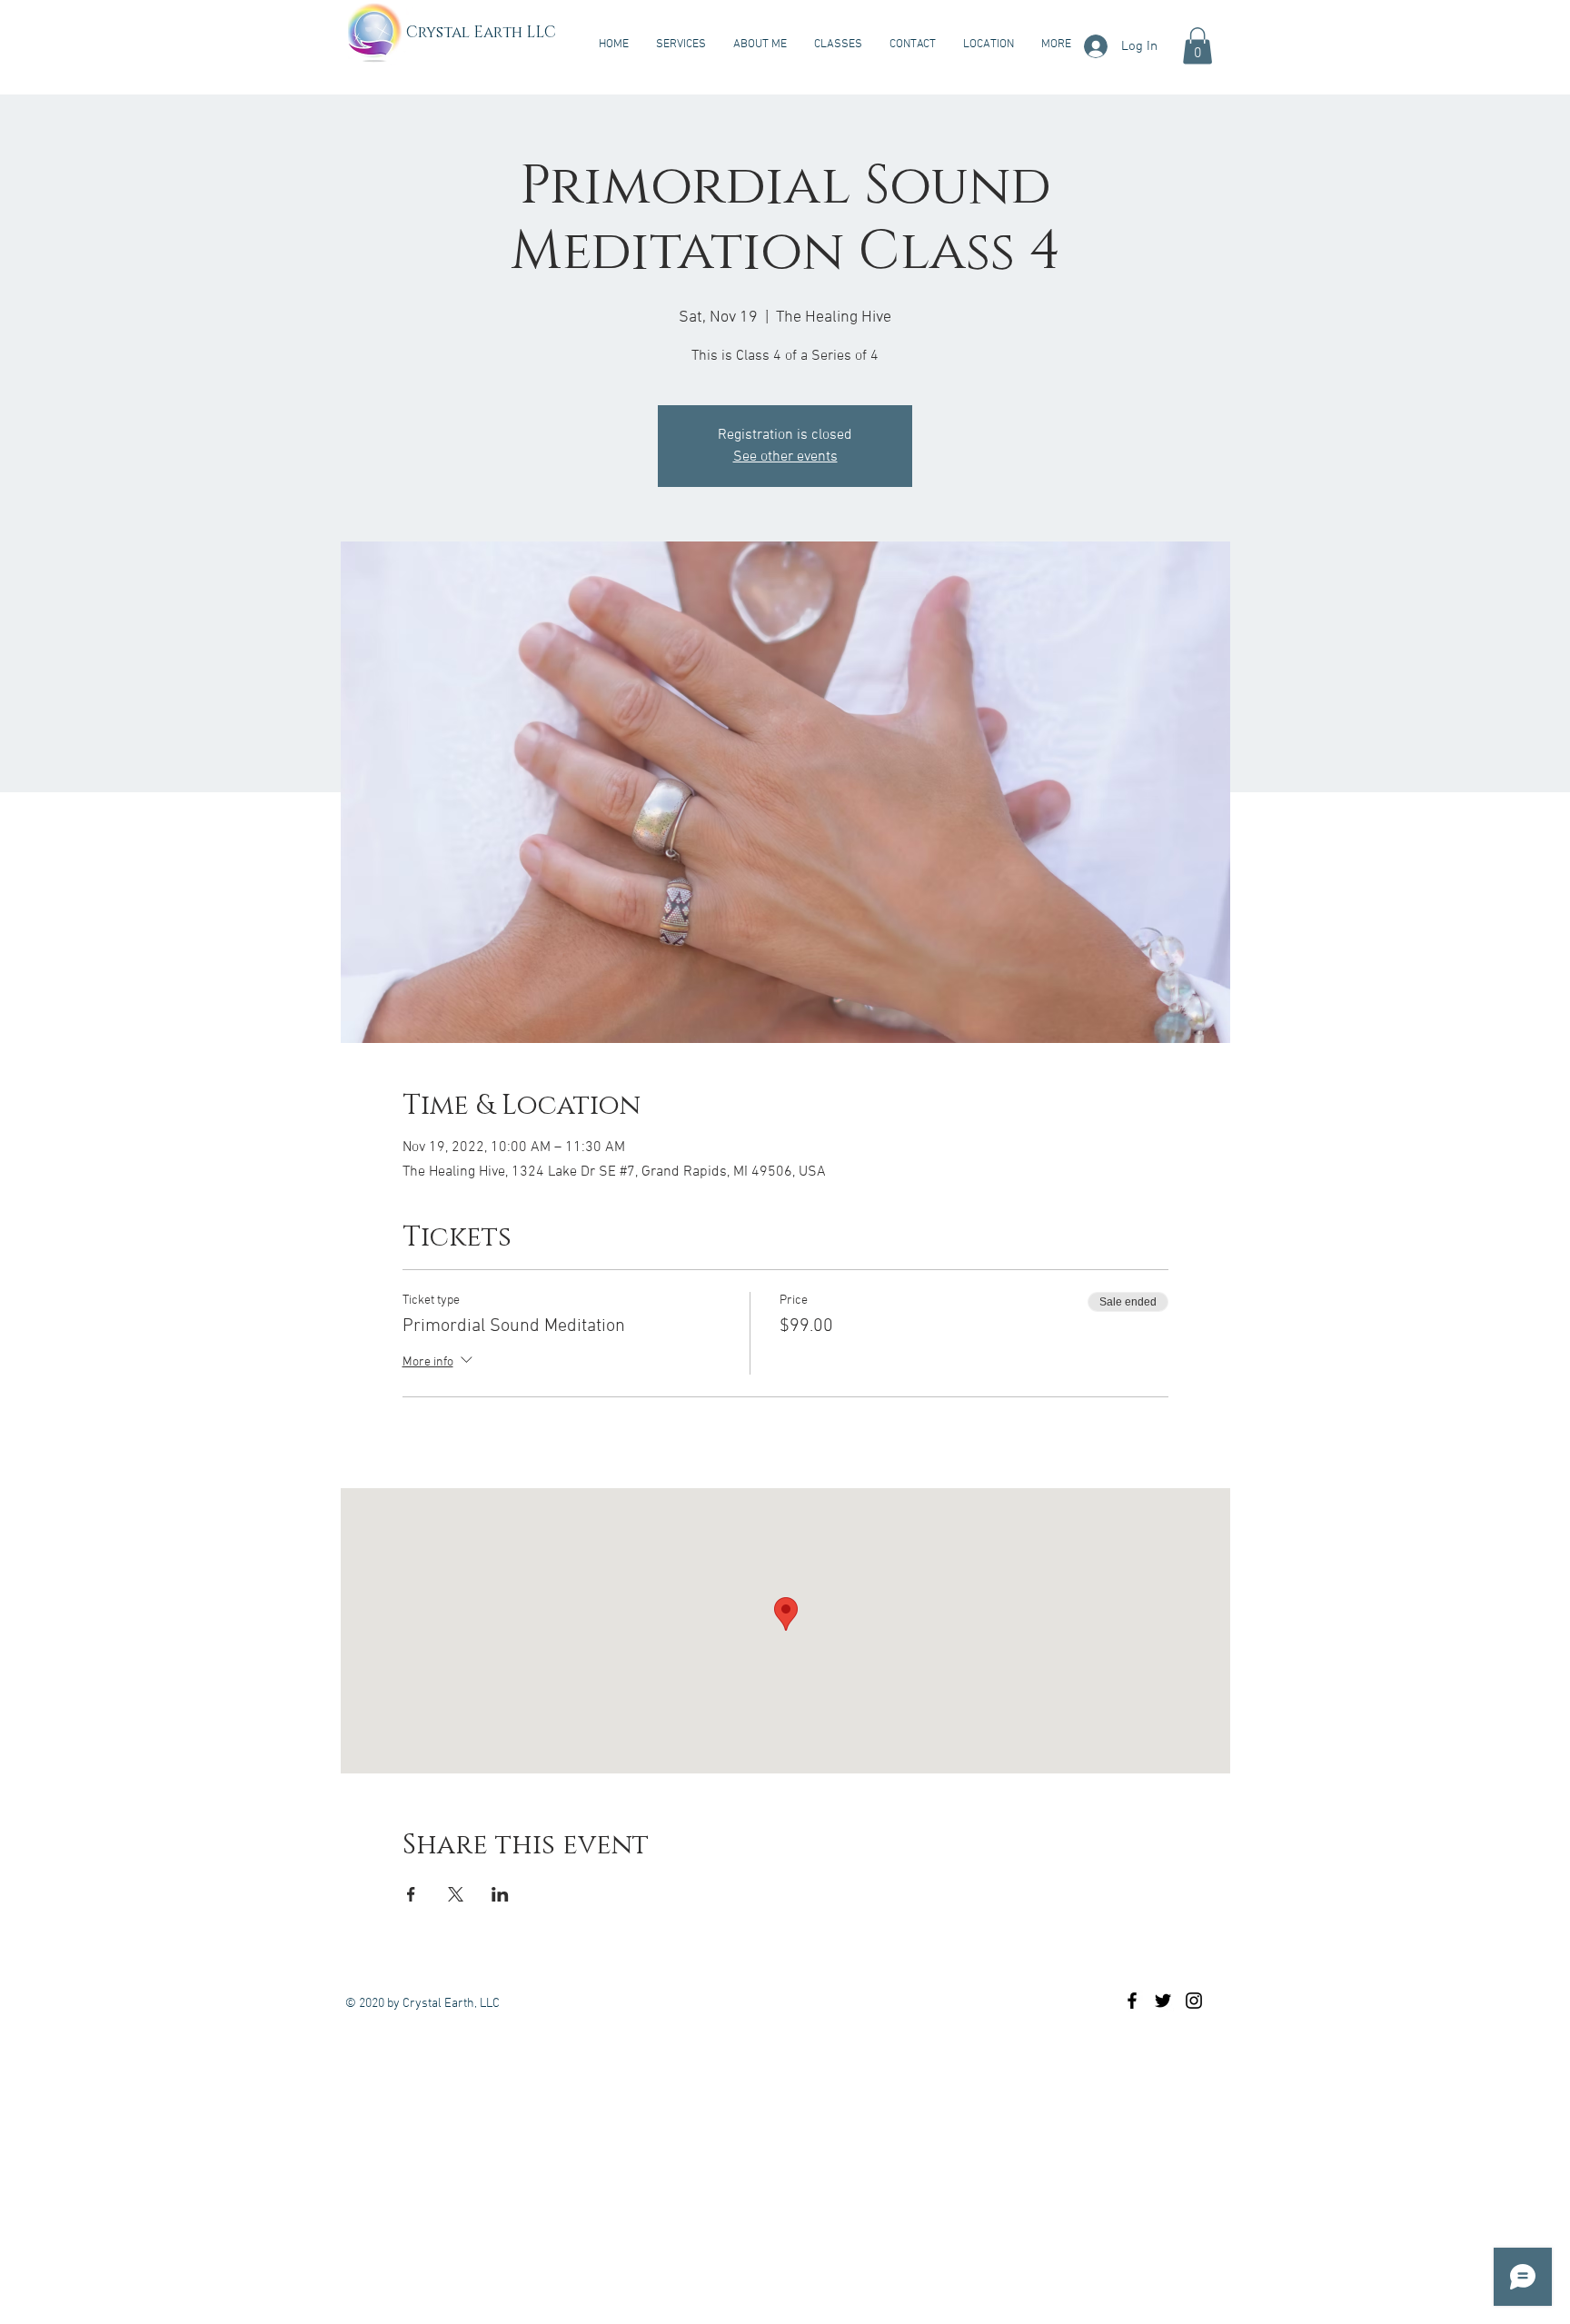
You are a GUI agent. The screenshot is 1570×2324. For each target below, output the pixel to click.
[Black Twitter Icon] (1163, 2001)
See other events (785, 457)
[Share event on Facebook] (411, 1894)
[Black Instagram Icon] (1194, 2001)
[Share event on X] (456, 1894)
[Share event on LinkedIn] (500, 1894)
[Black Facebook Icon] (1132, 2001)
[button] (1197, 46)
